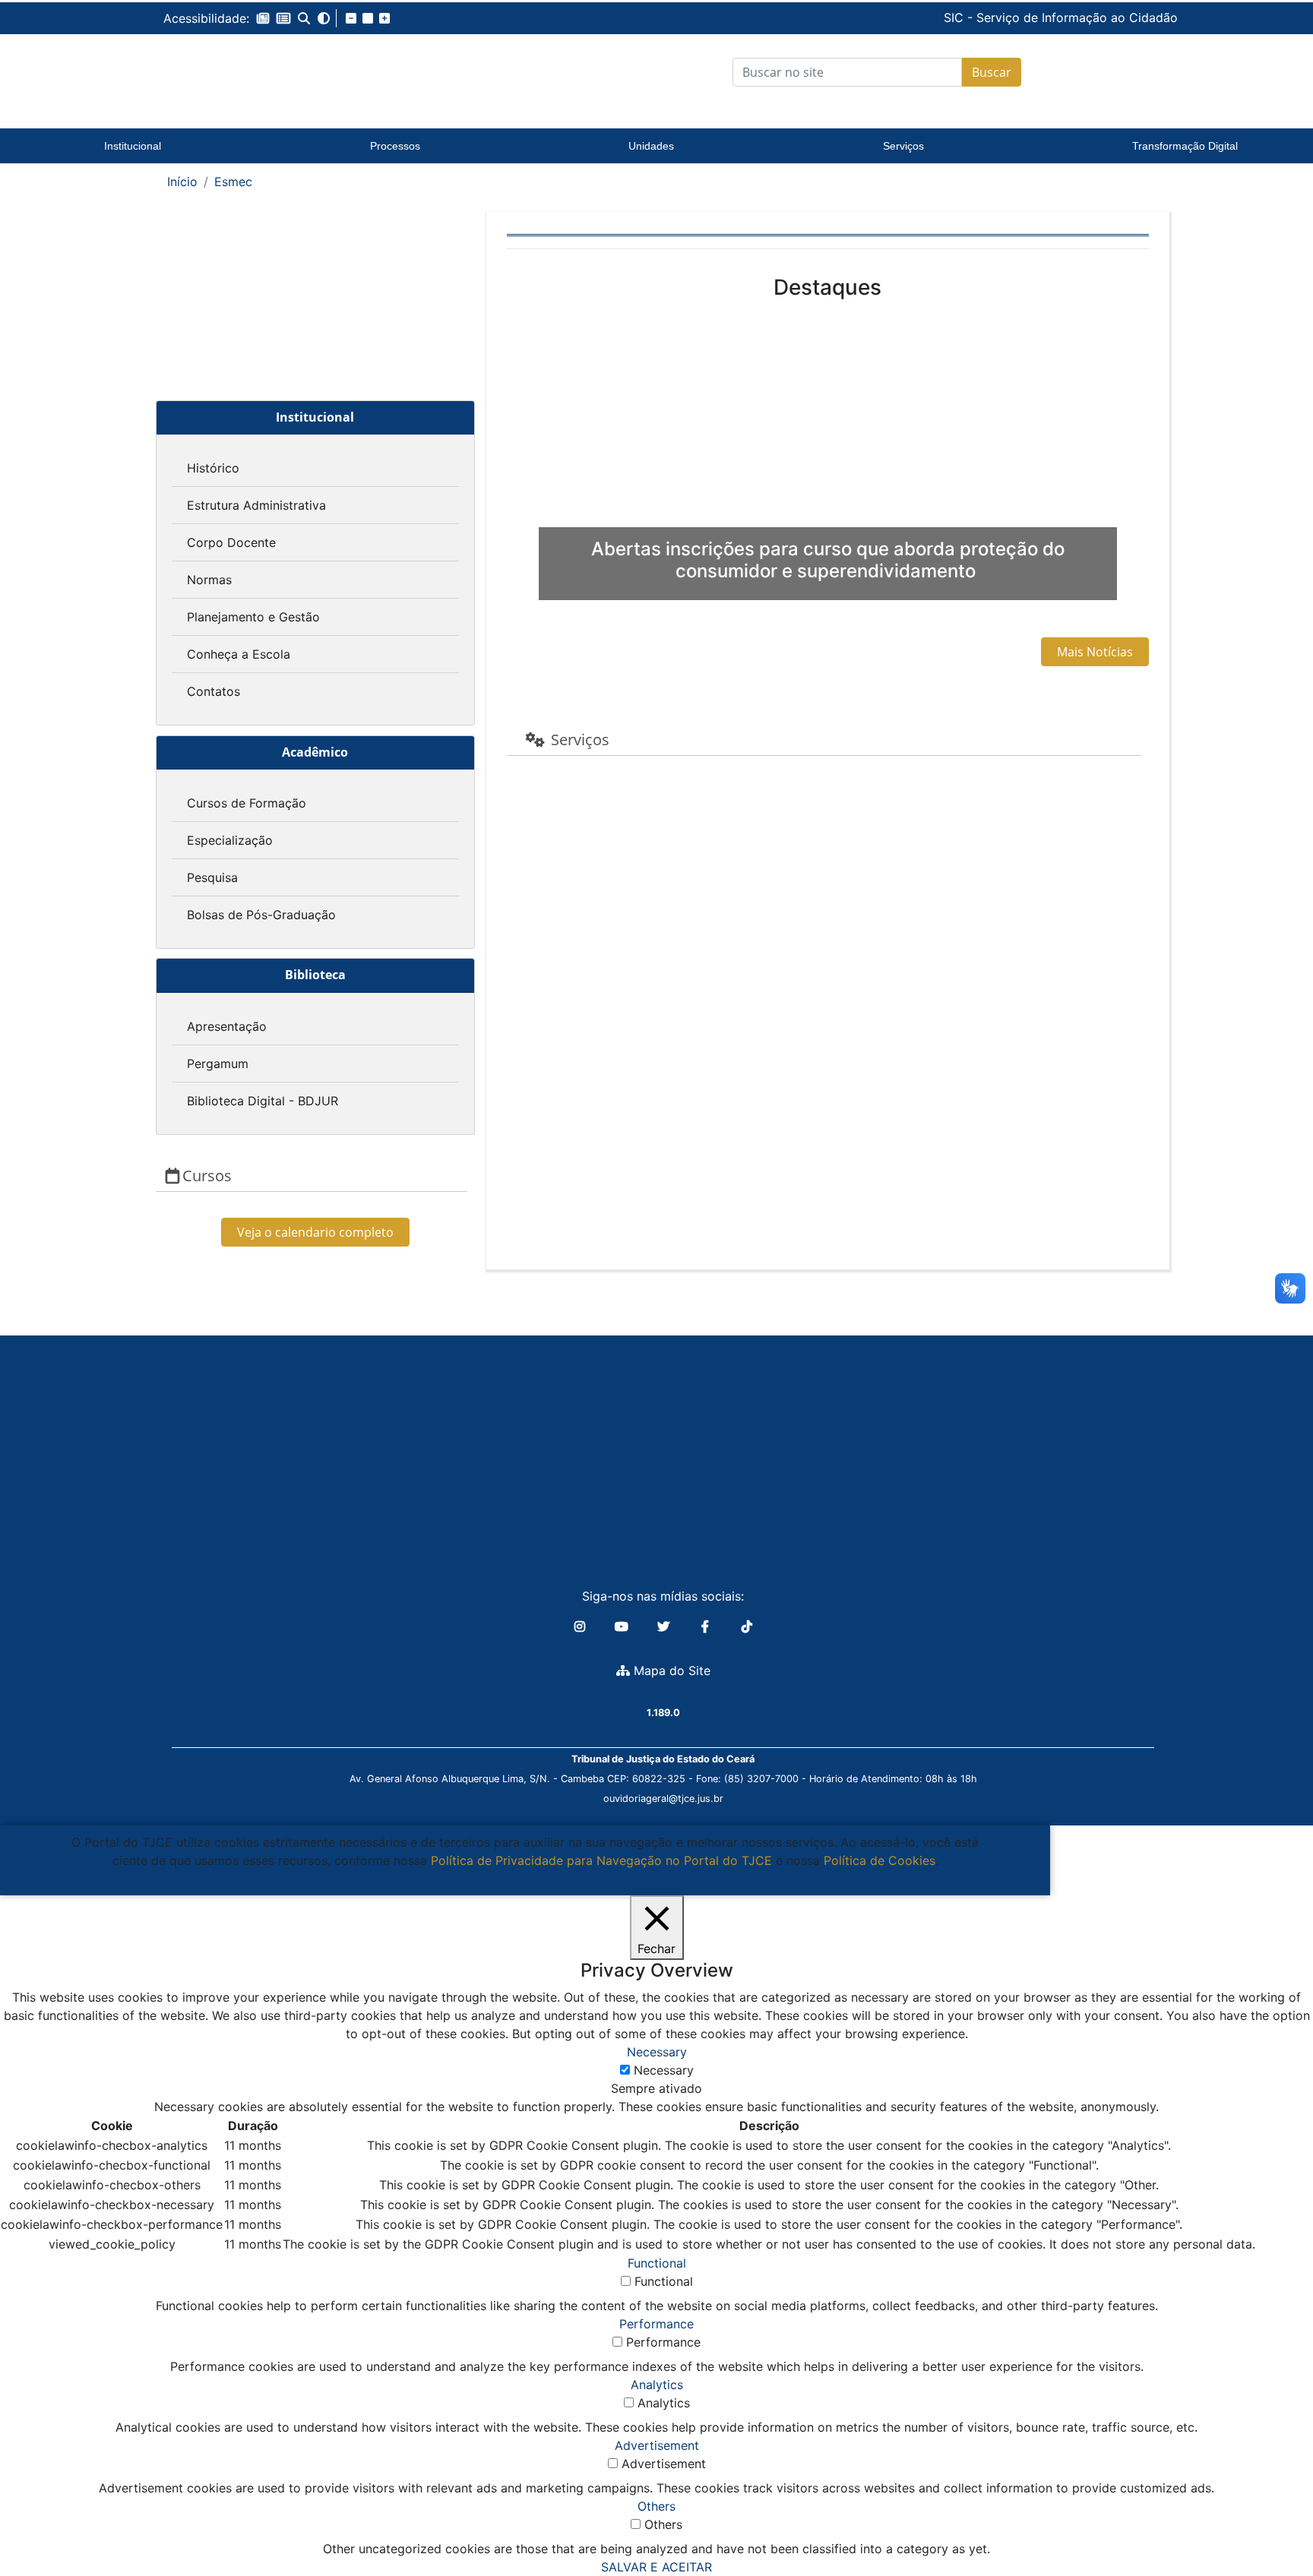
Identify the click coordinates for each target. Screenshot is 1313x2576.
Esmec (233, 182)
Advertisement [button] (657, 2445)
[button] (263, 18)
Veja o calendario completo (315, 1232)
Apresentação (227, 1026)
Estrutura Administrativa (256, 505)
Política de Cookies (880, 1860)
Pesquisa (212, 877)
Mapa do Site (670, 1670)
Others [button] (656, 2506)
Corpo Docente (231, 542)
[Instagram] (582, 1626)
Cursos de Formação (247, 803)
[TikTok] (747, 1626)
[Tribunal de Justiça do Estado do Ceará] (258, 72)
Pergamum (218, 1064)
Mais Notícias (1095, 652)
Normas (209, 580)
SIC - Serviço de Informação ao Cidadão (957, 17)
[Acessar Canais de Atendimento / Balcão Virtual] (1271, 2521)
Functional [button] (657, 2263)
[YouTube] (623, 1626)
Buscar (992, 72)
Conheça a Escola (239, 654)
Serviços (903, 146)
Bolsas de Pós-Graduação (261, 915)
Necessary (664, 2070)
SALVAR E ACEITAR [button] (656, 2567)
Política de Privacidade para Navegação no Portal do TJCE (601, 1860)
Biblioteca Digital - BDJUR (263, 1101)
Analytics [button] (657, 2385)
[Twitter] (665, 1626)
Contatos (214, 691)
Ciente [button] (519, 1879)
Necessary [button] (657, 2052)
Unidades (651, 146)
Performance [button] (656, 2324)
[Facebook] (707, 1626)
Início (182, 182)
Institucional (133, 146)
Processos (395, 146)
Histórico (213, 468)
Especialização (230, 840)
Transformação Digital (1185, 146)
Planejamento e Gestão (253, 617)
